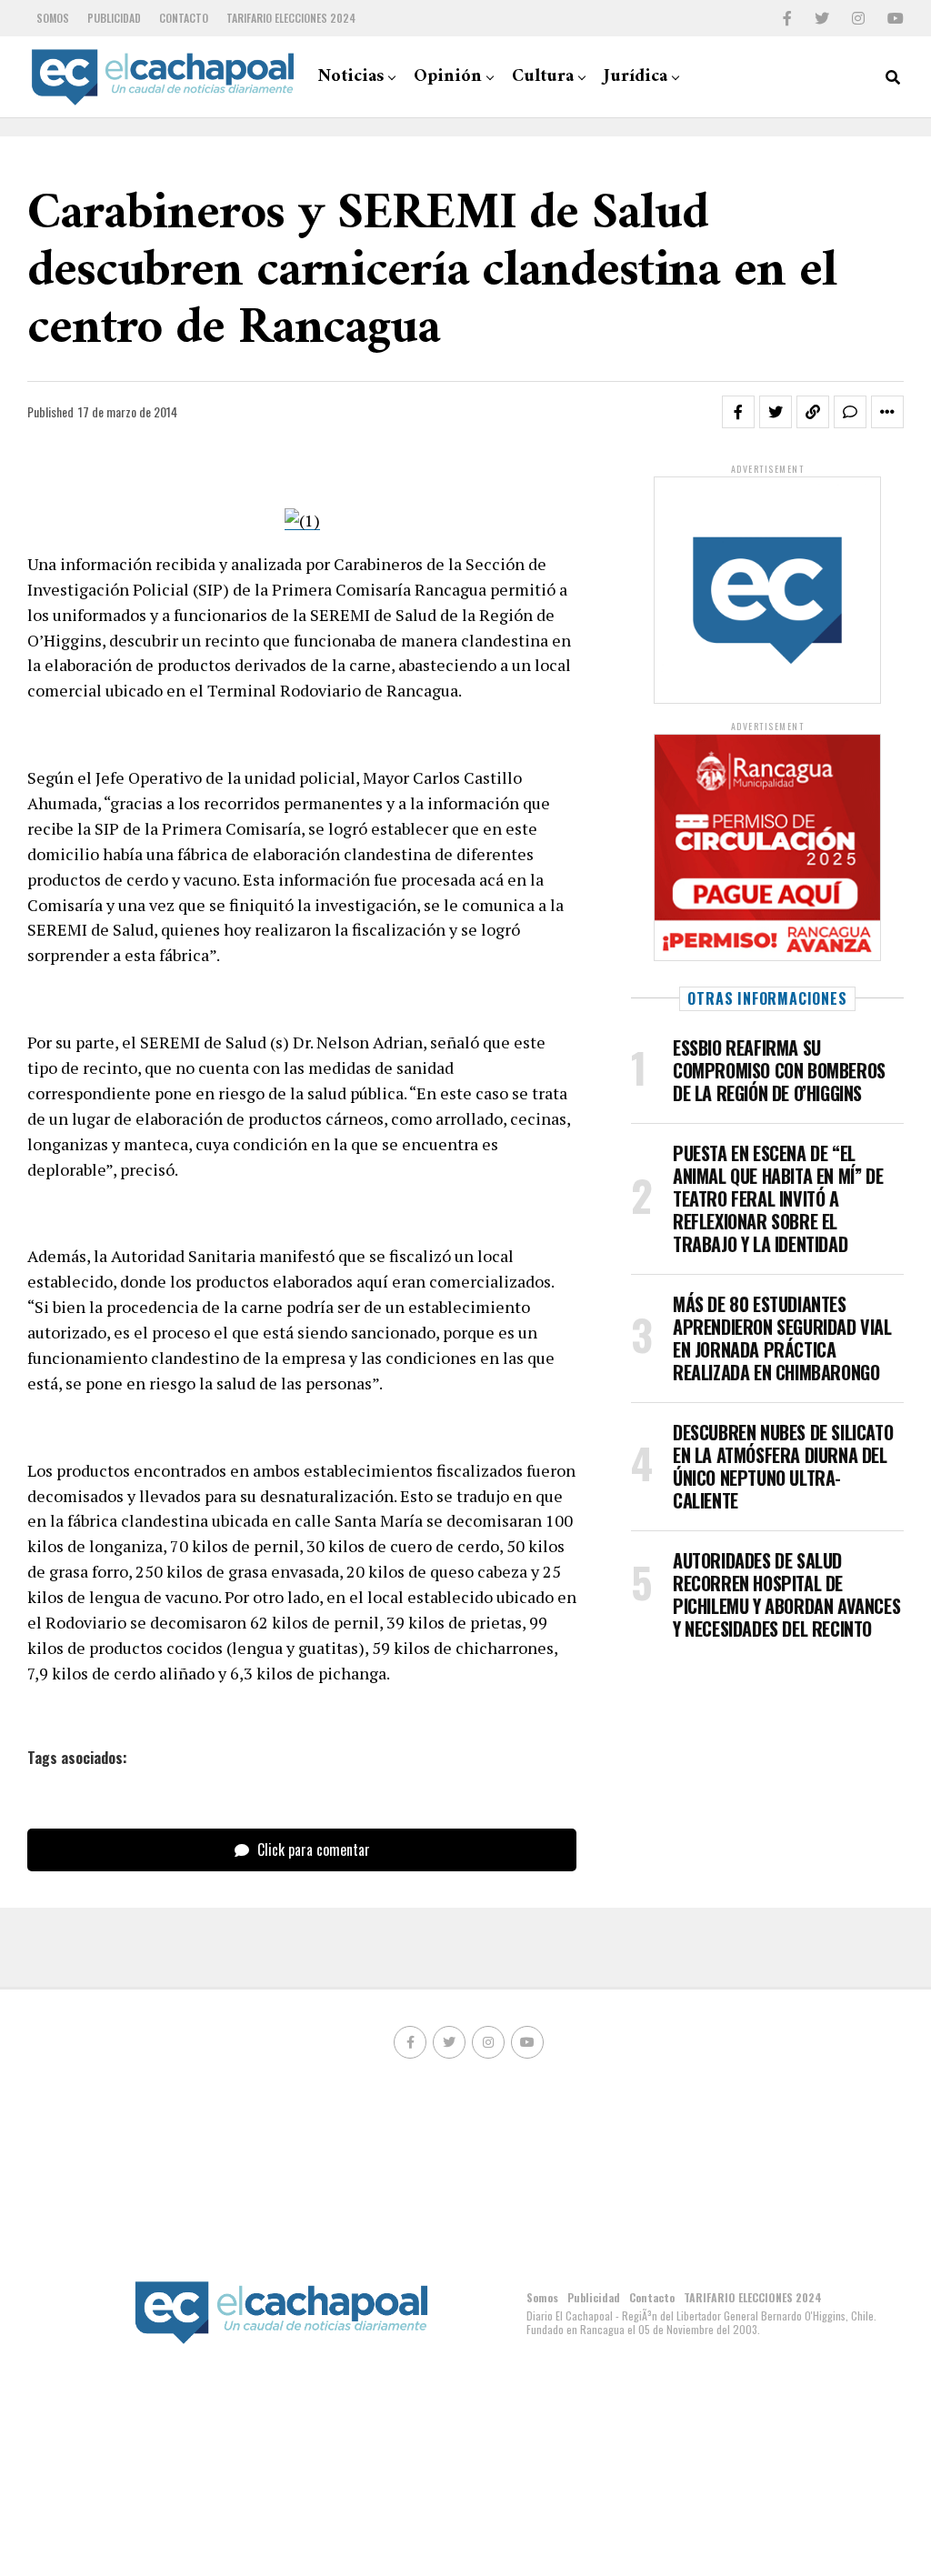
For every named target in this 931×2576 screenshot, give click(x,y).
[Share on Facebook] (738, 412)
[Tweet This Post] (776, 412)
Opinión (448, 77)
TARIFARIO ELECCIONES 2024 (291, 18)
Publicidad (114, 18)
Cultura (543, 77)
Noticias (350, 77)
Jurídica (636, 77)
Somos (53, 18)
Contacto (184, 18)
